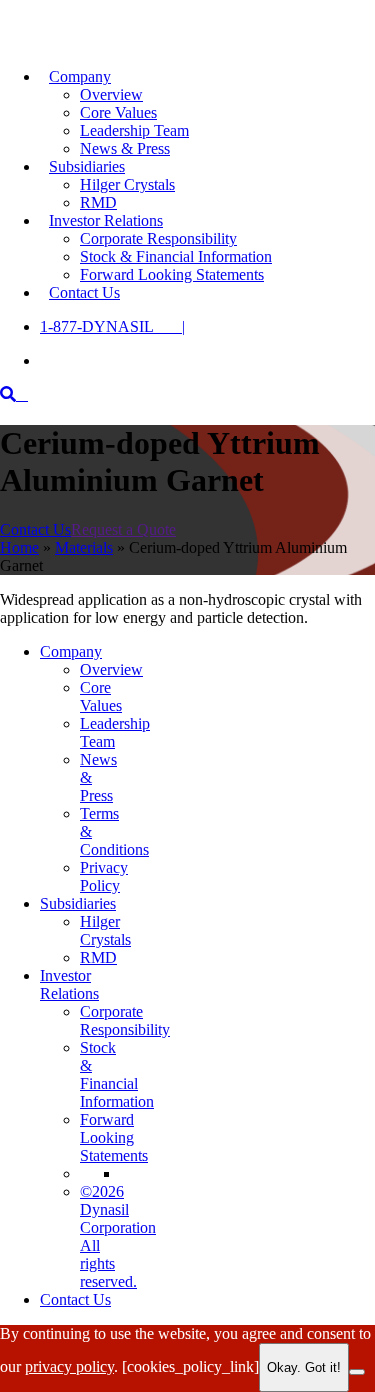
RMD (98, 957)
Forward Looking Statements (172, 274)
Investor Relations (106, 220)
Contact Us (84, 292)
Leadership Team (134, 130)
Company (80, 76)
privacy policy (69, 1366)
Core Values (118, 112)
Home (19, 547)
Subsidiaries (87, 166)
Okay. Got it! (304, 1367)
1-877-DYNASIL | (112, 326)
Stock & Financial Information (176, 256)
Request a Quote (123, 529)
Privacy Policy (104, 876)
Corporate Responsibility (158, 238)
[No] (357, 1372)
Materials (84, 547)
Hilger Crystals (127, 184)
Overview (111, 94)
